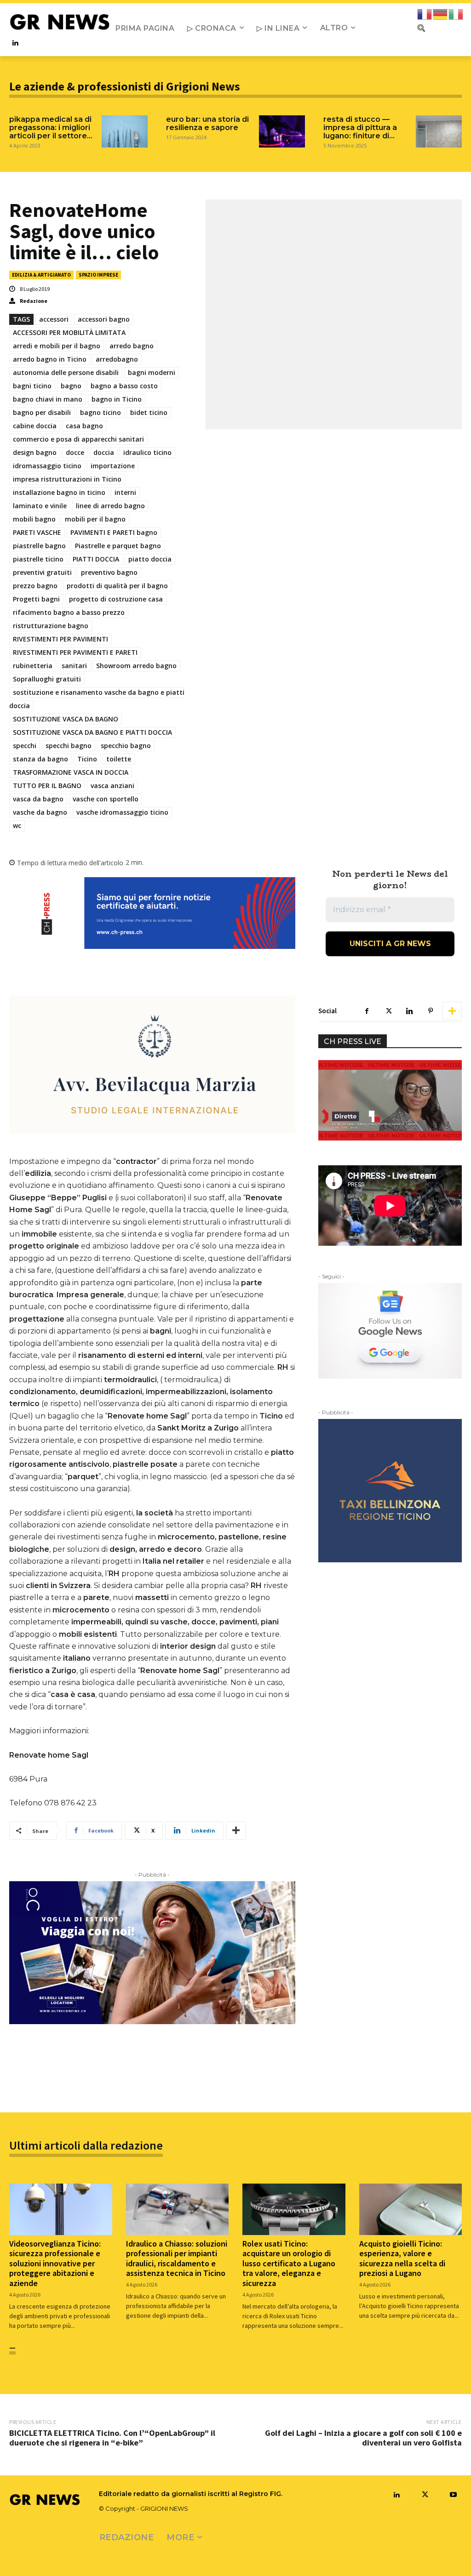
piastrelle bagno (39, 546)
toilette (119, 759)
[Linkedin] (15, 43)
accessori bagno (104, 319)
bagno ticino (101, 412)
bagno (71, 386)
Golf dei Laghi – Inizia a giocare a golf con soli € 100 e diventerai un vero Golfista (363, 2438)
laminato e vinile (40, 506)
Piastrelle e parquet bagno (118, 546)
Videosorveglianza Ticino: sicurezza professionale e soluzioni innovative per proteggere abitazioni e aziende (55, 2263)
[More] (236, 1831)
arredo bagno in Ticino (50, 359)
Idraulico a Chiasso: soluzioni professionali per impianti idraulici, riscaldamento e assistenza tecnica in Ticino (177, 2258)
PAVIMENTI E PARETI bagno (114, 532)
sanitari (74, 666)
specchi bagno (69, 746)
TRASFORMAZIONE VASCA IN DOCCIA (71, 772)
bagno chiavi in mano (48, 399)
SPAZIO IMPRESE (98, 275)
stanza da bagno (40, 759)
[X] (388, 1011)
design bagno (35, 452)
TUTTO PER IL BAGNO (47, 786)
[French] (425, 14)
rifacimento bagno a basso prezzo (69, 612)
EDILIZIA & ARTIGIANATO (41, 275)
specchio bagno (126, 746)
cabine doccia (35, 426)
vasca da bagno (38, 799)
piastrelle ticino (38, 559)
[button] (421, 28)
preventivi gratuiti (42, 572)
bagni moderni (152, 372)
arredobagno (117, 359)
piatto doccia (150, 559)
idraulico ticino (147, 452)
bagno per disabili (42, 412)
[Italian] (456, 14)
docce (75, 452)
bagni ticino (32, 386)
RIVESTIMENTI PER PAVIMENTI (60, 639)
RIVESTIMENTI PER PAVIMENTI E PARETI (75, 652)
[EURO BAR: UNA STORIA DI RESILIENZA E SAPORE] (282, 131)
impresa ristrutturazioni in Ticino (67, 479)
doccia (104, 452)
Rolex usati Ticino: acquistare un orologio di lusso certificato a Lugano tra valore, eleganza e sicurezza (289, 2263)
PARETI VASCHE (37, 532)
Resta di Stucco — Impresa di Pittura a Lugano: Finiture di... (360, 128)
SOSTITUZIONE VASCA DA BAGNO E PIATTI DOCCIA (92, 732)
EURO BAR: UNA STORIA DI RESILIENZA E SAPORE (207, 123)
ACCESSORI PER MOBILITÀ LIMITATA (69, 332)
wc (17, 826)
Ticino (87, 759)
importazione (113, 466)
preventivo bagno (109, 572)
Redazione (34, 301)
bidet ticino (149, 412)
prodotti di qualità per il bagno (117, 586)
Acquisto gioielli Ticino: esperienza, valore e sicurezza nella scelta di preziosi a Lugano (402, 2258)
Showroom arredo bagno (136, 666)
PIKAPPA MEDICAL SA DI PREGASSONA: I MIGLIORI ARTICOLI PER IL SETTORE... (51, 128)
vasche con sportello (106, 799)
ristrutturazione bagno (51, 626)
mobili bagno (34, 519)
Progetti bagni (36, 599)
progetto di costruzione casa (116, 599)
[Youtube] (453, 2495)
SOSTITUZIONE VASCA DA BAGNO (66, 719)
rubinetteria (33, 666)
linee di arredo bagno (110, 506)
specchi (25, 746)
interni (125, 492)
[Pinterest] (431, 1011)
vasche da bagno (40, 812)
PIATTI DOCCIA (96, 559)
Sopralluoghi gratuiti (47, 679)
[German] (441, 14)
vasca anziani (112, 786)
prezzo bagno (35, 586)
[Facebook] (367, 1011)
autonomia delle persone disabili (66, 372)
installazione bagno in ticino (59, 492)
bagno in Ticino (117, 399)
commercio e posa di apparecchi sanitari (78, 439)
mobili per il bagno (95, 519)
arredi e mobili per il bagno (57, 346)
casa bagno (84, 426)
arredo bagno (132, 346)
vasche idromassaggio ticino (122, 812)
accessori (54, 319)
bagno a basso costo (124, 386)
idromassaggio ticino (47, 466)
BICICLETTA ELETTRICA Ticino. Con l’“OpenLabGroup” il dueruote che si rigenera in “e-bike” (112, 2438)
